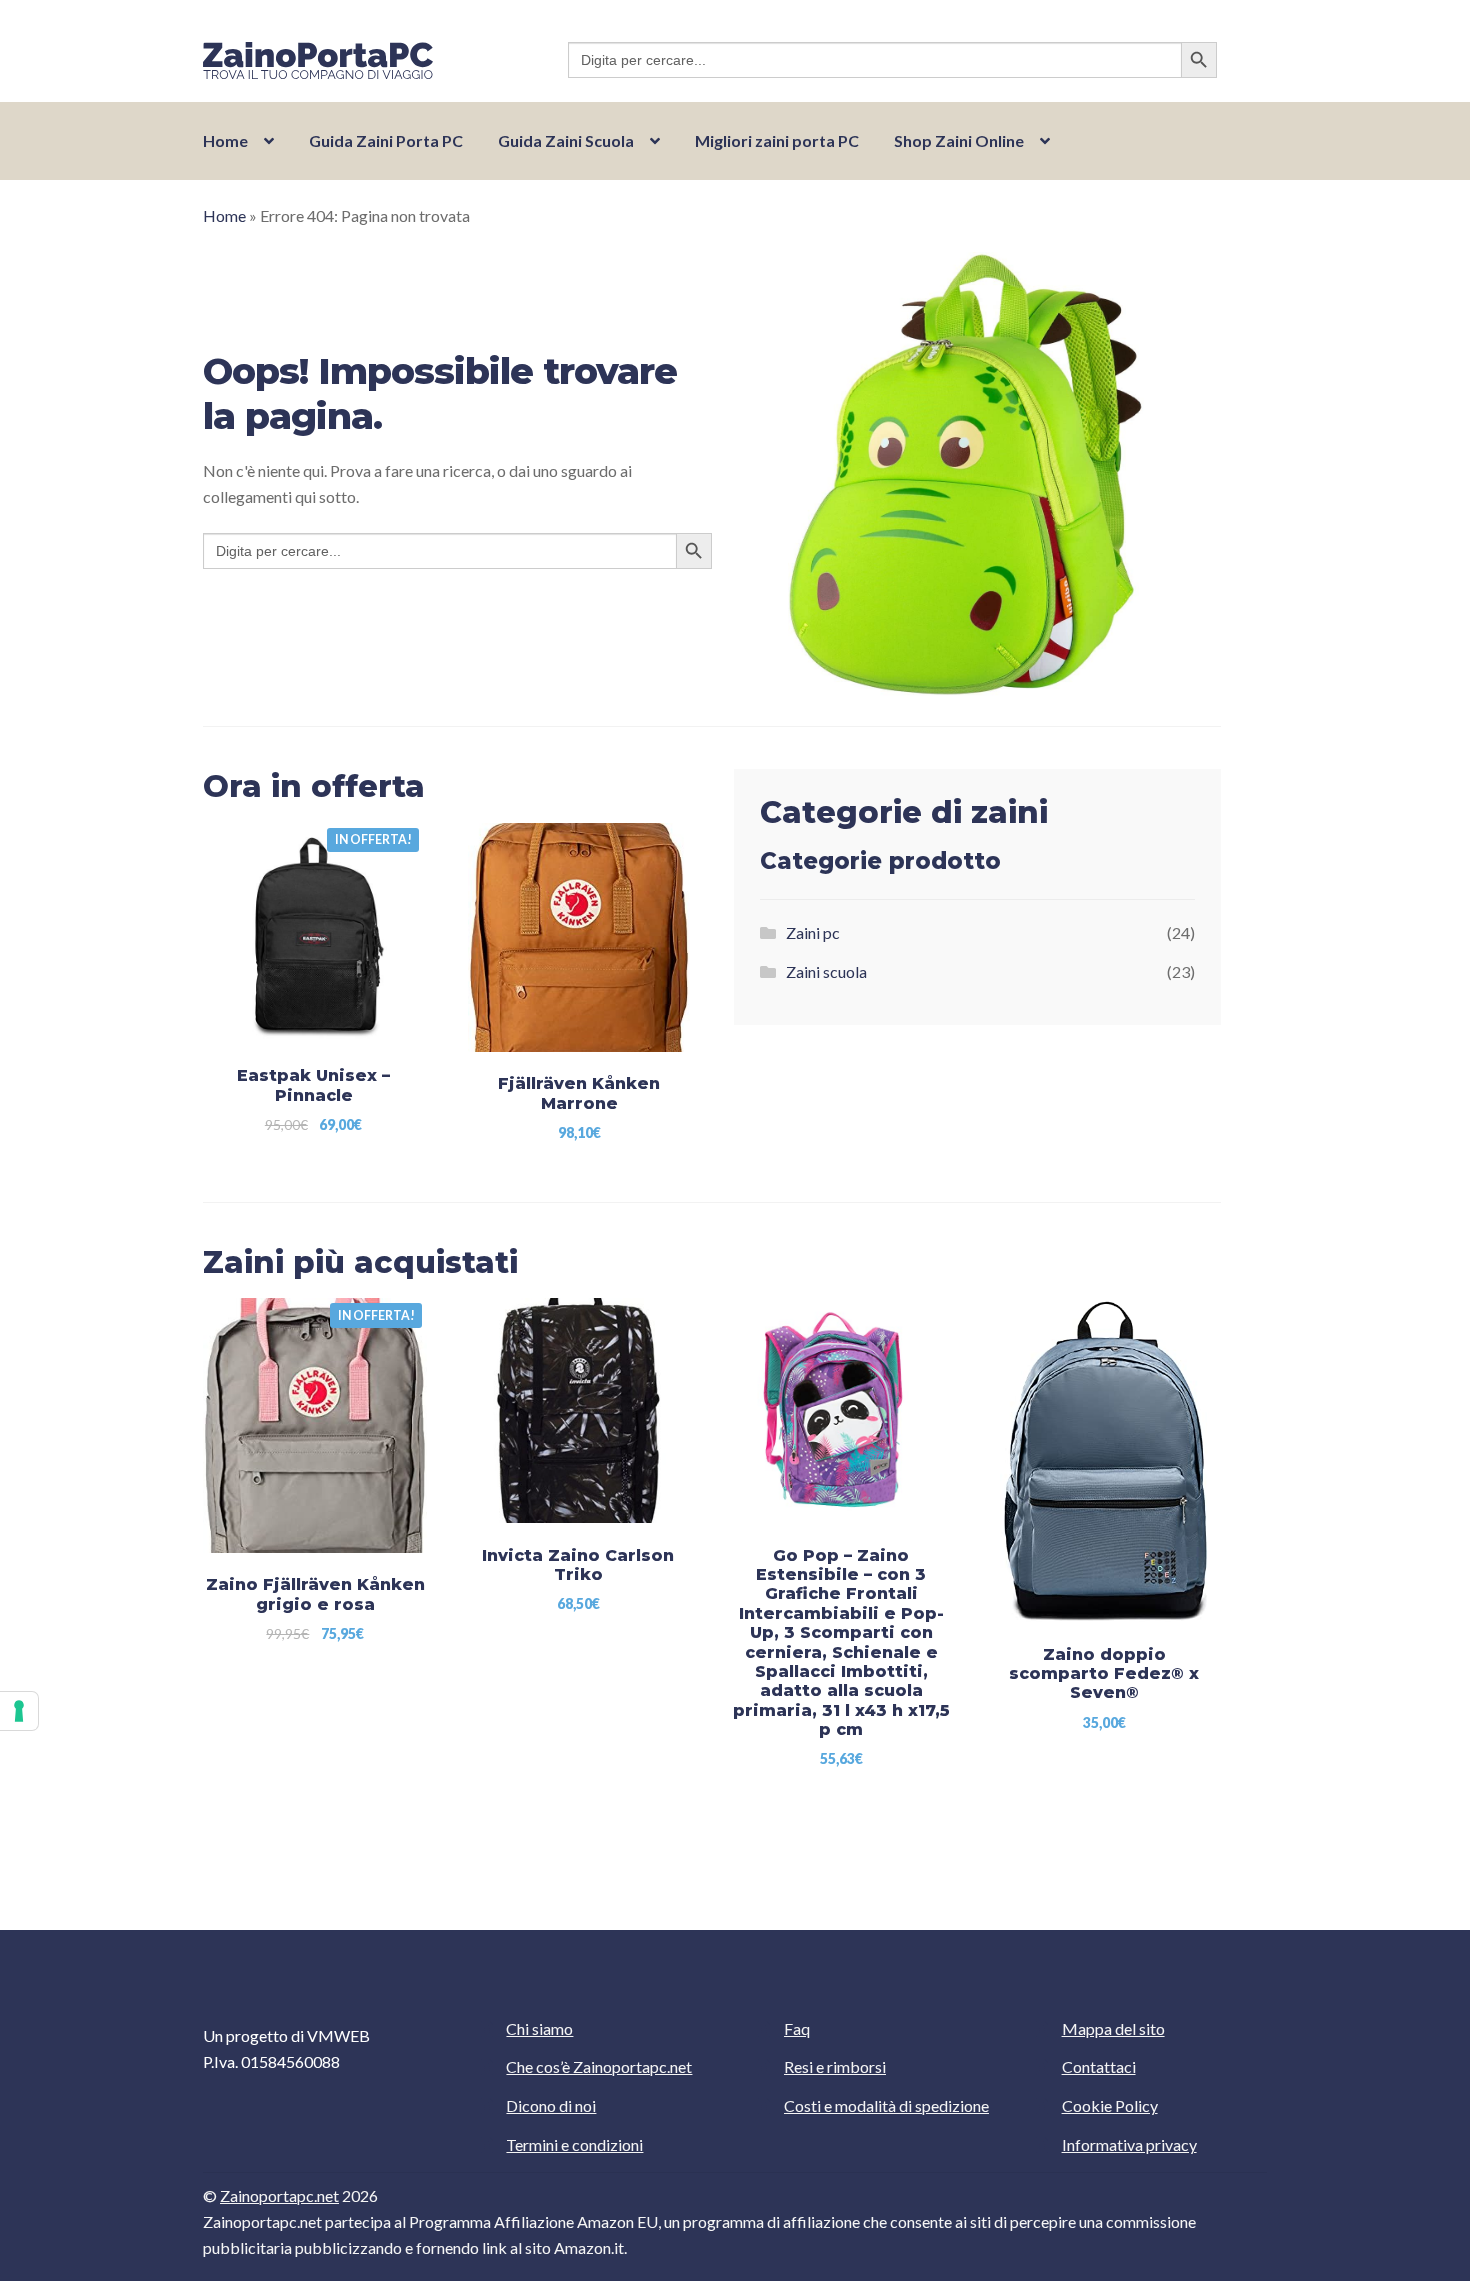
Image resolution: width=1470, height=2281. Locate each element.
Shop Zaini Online (959, 140)
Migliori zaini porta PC (777, 140)
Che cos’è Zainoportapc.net (599, 2066)
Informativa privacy (1129, 2144)
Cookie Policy (1110, 2105)
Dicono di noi (551, 2105)
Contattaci (1099, 2066)
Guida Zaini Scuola (566, 140)
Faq (797, 2028)
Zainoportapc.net (279, 2195)
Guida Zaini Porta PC (386, 140)
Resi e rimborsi (835, 2066)
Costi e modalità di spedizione (886, 2105)
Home (225, 140)
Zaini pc (813, 932)
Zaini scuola (826, 971)
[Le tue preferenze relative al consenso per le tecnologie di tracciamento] (19, 1711)
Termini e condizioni (574, 2144)
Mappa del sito (1113, 2028)
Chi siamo (539, 2028)
